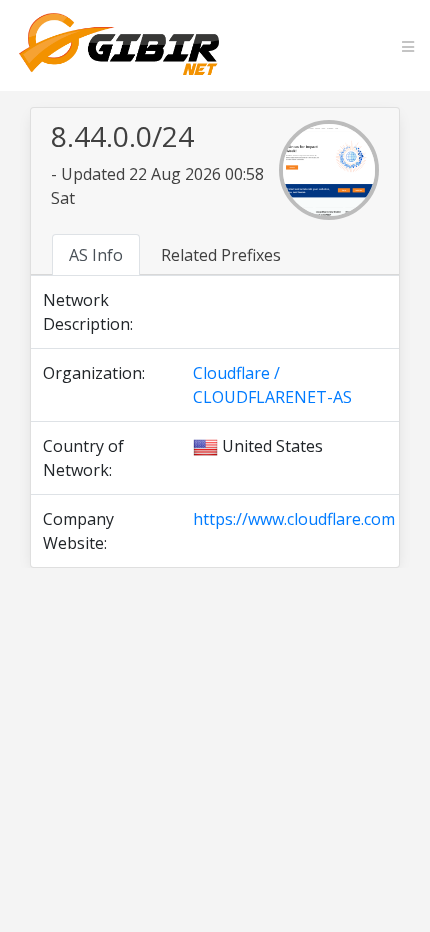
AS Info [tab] (96, 255)
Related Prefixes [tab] (221, 255)
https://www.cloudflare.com (294, 519)
